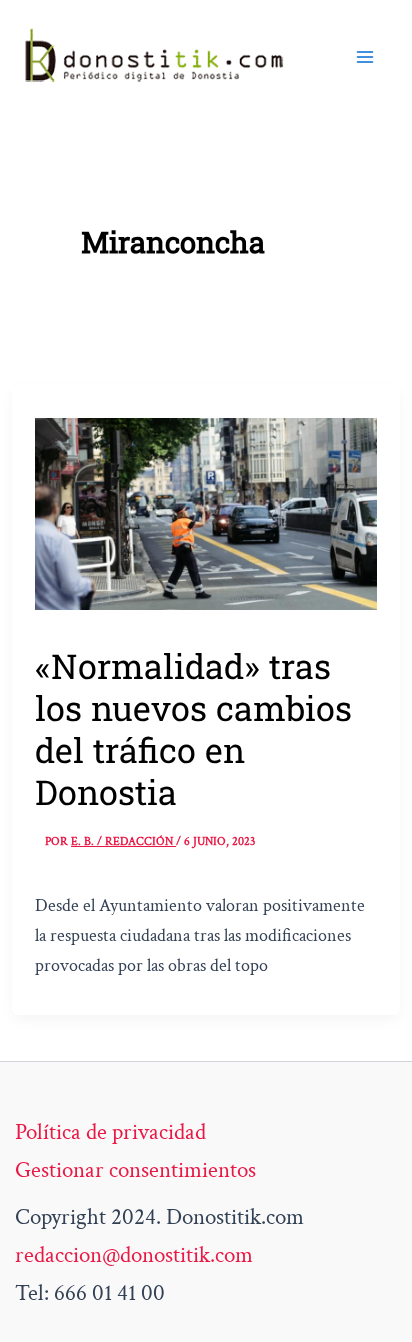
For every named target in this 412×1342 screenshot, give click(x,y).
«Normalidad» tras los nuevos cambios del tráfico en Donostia (193, 728)
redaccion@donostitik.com (134, 1255)
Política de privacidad (110, 1132)
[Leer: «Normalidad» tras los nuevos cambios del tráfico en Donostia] (206, 512)
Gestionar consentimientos (135, 1170)
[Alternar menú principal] (365, 57)
